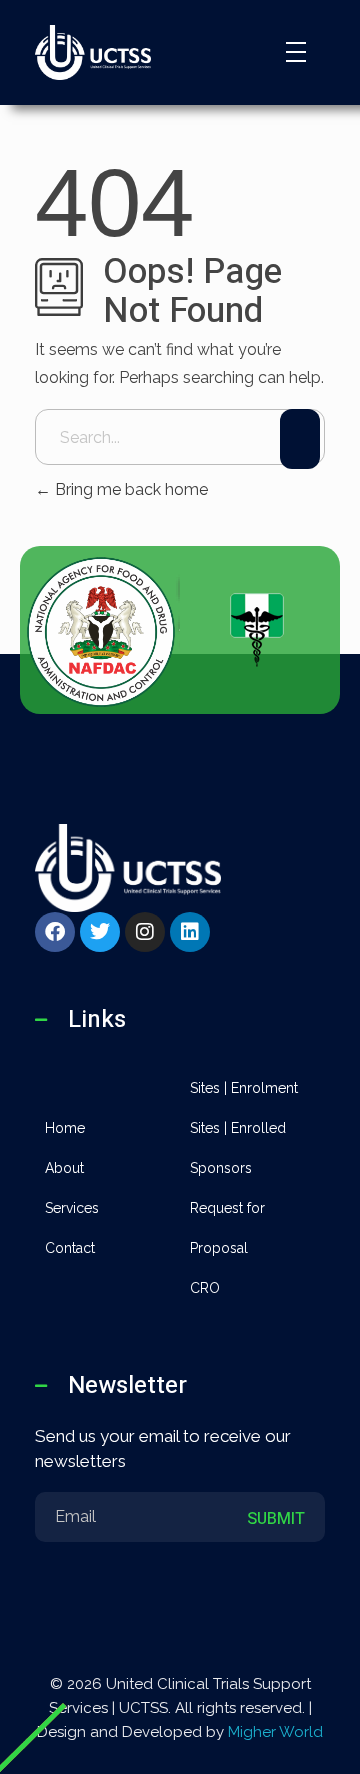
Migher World (275, 1732)
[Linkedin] (190, 932)
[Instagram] (145, 932)
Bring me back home (129, 489)
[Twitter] (100, 932)
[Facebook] (55, 932)
